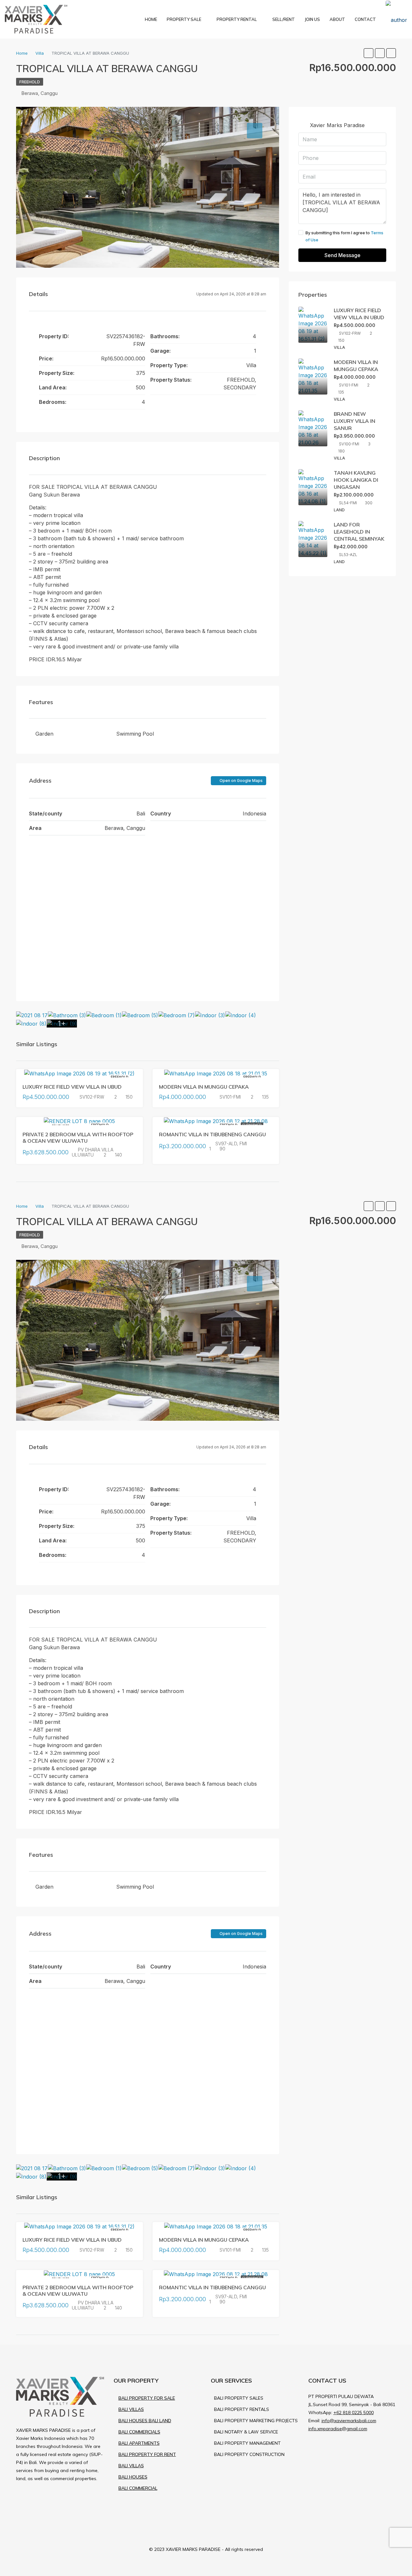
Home (151, 19)
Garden (44, 734)
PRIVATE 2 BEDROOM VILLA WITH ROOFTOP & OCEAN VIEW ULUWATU (78, 1137)
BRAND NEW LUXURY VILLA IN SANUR (355, 421)
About (337, 19)
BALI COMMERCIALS (139, 2432)
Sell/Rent (284, 19)
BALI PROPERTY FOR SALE (147, 2398)
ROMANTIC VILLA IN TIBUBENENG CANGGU (212, 1134)
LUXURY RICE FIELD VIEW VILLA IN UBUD (72, 1087)
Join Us (312, 19)
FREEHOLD (30, 82)
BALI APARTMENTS (139, 2443)
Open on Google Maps (241, 781)
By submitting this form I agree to (344, 236)
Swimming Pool (135, 734)
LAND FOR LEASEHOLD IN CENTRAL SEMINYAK (359, 532)
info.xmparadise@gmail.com (338, 2429)
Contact (365, 19)
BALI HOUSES (133, 2477)
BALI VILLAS (131, 2409)
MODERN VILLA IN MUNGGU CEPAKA (204, 1087)
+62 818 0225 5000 (354, 2413)
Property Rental (237, 19)
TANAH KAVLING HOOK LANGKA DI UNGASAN (356, 480)
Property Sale (184, 19)
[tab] (255, 131)
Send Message (342, 255)
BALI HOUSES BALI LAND (145, 2421)
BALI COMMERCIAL (138, 2488)
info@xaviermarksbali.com (349, 2421)
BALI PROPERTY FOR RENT (147, 2454)
